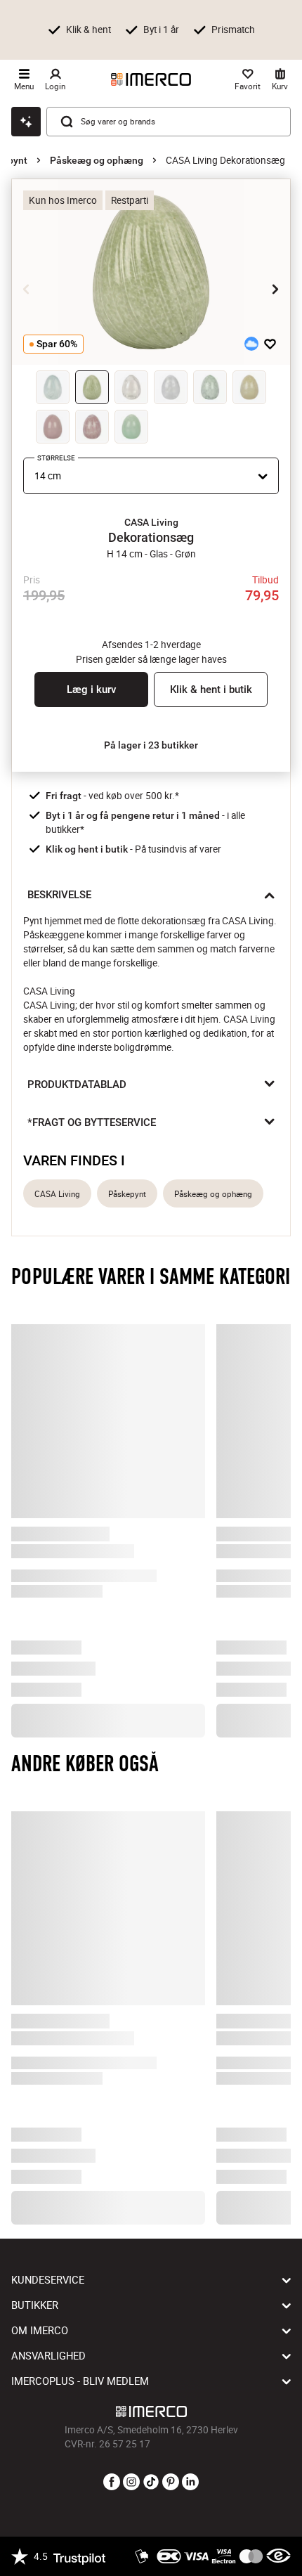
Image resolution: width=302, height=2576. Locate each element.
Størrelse (56, 458)
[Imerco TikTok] (151, 2483)
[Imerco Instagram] (131, 2483)
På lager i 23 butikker (151, 745)
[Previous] (27, 289)
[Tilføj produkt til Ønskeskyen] (251, 344)
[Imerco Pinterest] (171, 2483)
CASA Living (57, 1194)
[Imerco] (151, 79)
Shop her (47, 42)
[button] (151, 522)
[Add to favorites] (270, 344)
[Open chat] (26, 122)
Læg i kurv (91, 690)
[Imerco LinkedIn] (190, 2483)
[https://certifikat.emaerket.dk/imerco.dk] (278, 2556)
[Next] (275, 289)
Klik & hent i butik (211, 690)
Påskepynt (127, 1194)
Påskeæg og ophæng (97, 160)
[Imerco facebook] (112, 2483)
